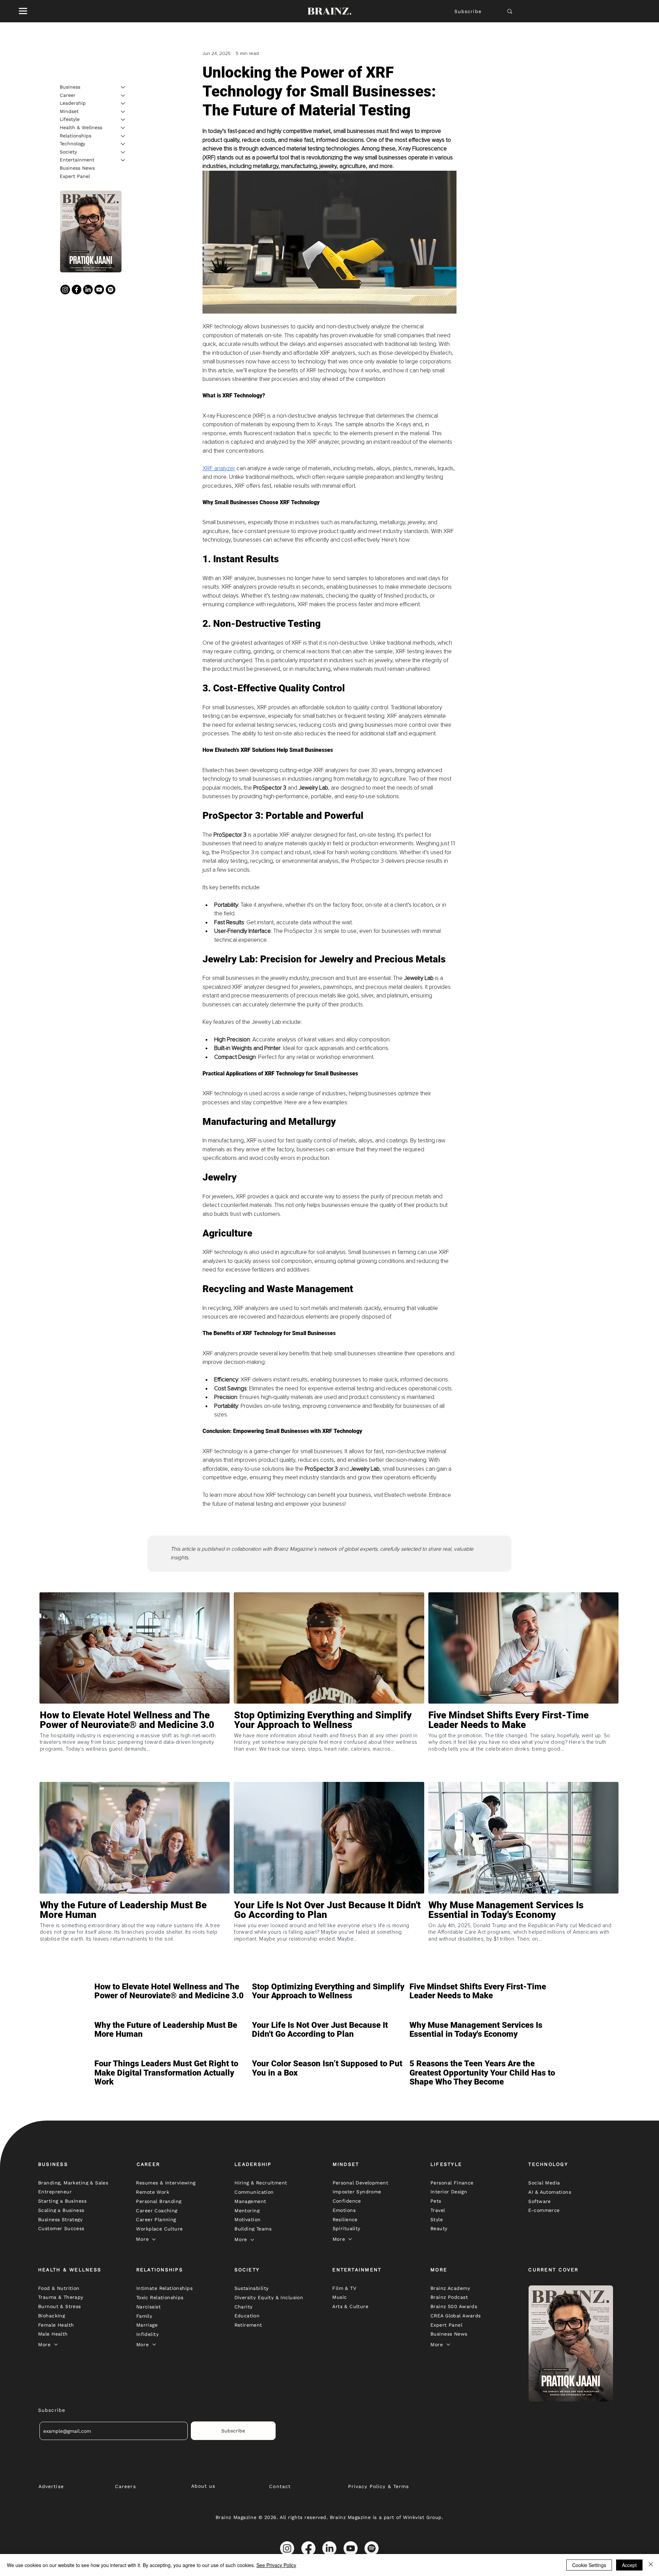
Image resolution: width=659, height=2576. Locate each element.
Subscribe (468, 11)
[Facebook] (77, 290)
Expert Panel (75, 176)
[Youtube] (99, 290)
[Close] (651, 2565)
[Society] (123, 152)
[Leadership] (123, 103)
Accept (629, 2565)
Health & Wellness (81, 127)
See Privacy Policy (276, 2565)
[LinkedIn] (88, 290)
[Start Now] (135, 1745)
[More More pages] (154, 2239)
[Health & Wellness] (123, 128)
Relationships (76, 136)
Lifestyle (70, 119)
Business (70, 87)
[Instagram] (65, 290)
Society (68, 152)
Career (68, 95)
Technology (72, 144)
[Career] (123, 95)
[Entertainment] (123, 160)
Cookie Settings (589, 2565)
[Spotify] (111, 290)
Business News (77, 168)
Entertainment (77, 160)
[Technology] (123, 144)
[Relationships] (123, 136)
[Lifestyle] (123, 120)
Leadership (73, 103)
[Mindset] (123, 112)
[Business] (123, 87)
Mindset (69, 111)
